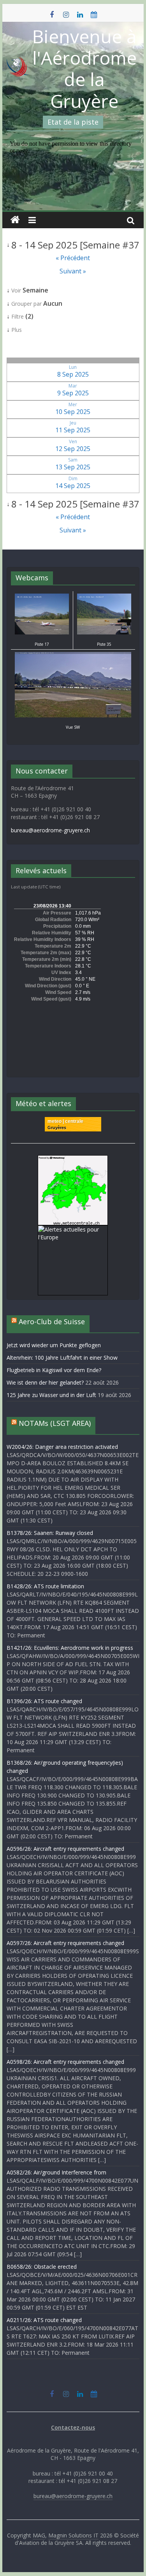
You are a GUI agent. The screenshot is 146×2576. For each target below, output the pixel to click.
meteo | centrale (65, 1121)
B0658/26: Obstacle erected (42, 2267)
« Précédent (73, 258)
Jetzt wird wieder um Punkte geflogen (54, 1345)
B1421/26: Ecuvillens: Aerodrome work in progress (70, 1648)
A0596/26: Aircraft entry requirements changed (65, 1849)
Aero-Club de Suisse (52, 1321)
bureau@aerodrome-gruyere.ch (50, 830)
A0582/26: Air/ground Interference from (56, 2172)
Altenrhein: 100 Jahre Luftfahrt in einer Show (62, 1358)
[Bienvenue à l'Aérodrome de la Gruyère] (15, 220)
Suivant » (73, 271)
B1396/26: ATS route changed (44, 1701)
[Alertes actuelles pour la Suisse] (73, 1159)
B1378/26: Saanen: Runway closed (50, 1533)
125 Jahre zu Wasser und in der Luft (51, 1395)
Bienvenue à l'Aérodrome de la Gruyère (84, 69)
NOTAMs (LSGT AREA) (55, 1423)
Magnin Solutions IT (73, 2535)
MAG (39, 2535)
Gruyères (57, 1128)
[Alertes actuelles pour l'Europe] (73, 1229)
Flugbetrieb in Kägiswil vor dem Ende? (54, 1370)
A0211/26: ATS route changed (44, 2320)
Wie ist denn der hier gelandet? (45, 1382)
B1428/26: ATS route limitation (45, 1586)
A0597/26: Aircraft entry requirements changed (65, 1943)
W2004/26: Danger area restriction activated (62, 1447)
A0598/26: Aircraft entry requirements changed (65, 2062)
